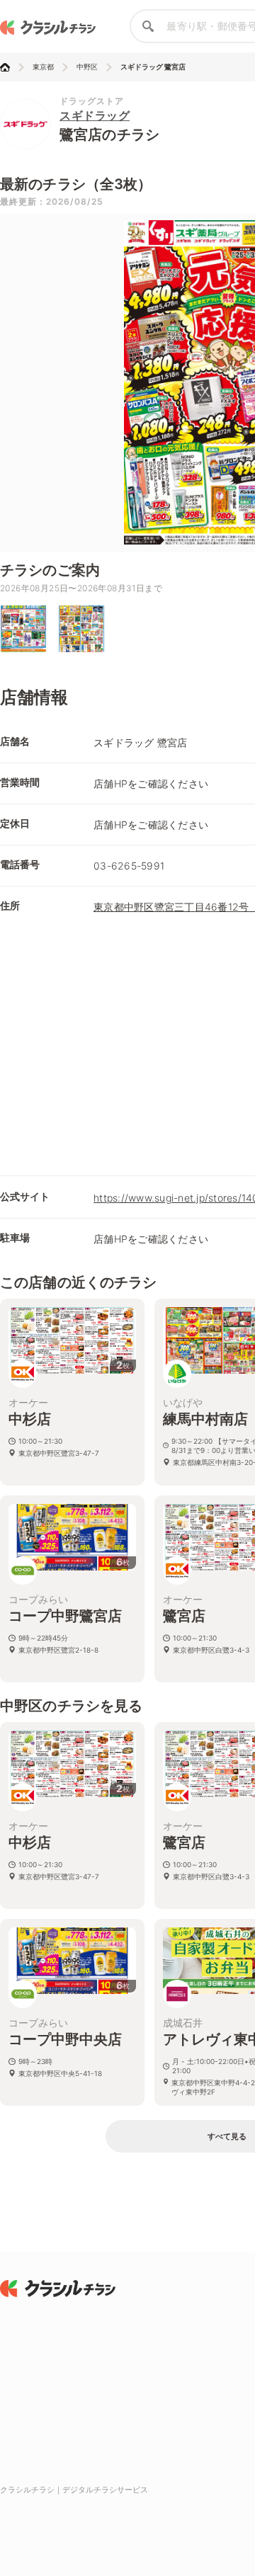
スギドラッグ (95, 115)
